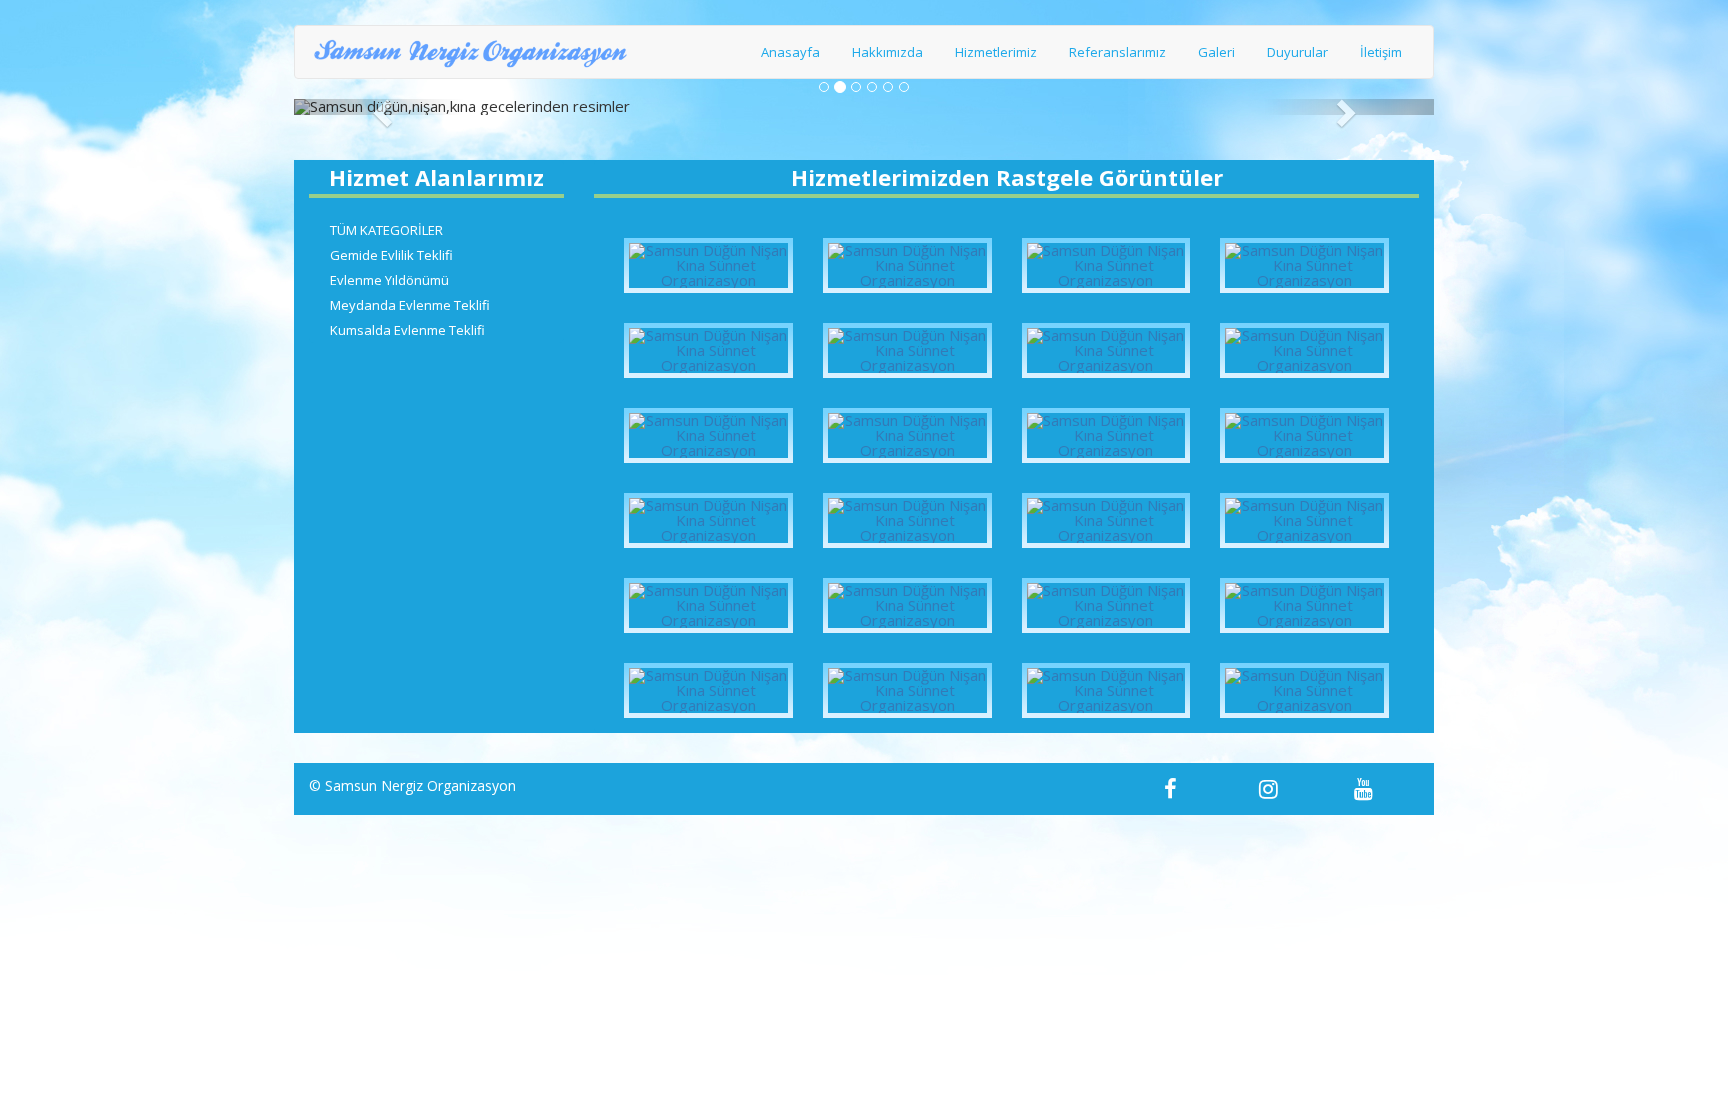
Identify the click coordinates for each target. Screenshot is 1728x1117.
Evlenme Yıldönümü (389, 280)
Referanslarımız (1117, 52)
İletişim (1381, 52)
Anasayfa (790, 52)
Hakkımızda (887, 52)
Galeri (1216, 52)
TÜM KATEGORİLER (386, 230)
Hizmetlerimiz (996, 52)
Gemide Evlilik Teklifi (391, 255)
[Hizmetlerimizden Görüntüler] (708, 265)
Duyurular (1297, 52)
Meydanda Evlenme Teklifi (410, 305)
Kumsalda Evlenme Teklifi (407, 330)
